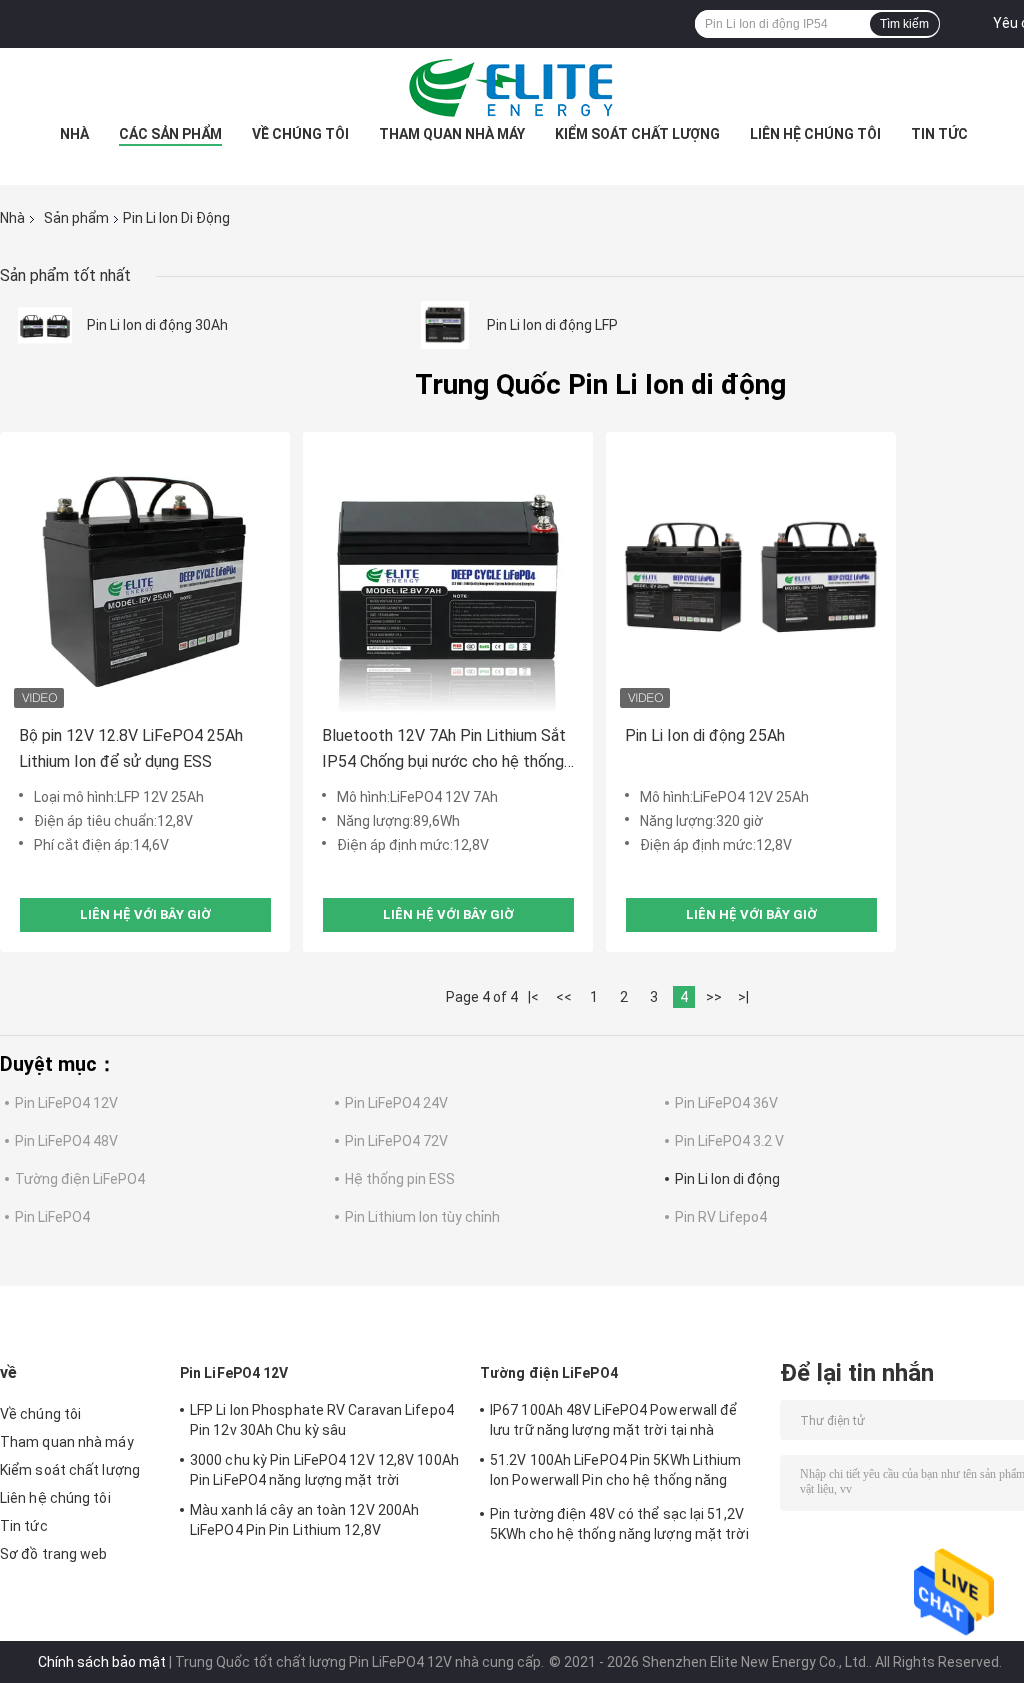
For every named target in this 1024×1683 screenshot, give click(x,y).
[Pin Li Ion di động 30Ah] (45, 325)
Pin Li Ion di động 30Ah (157, 325)
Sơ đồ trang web (54, 1554)
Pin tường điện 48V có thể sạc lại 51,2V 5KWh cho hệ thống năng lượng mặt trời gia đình (619, 1527)
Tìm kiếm (904, 24)
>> (714, 997)
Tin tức (939, 134)
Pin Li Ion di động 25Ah (705, 735)
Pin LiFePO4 (52, 1217)
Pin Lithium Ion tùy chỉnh (422, 1217)
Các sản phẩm (170, 134)
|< (533, 997)
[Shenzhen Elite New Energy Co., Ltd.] (512, 88)
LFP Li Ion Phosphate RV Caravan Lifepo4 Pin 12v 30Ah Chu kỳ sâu (322, 1420)
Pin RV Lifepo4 (721, 1217)
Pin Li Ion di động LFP (552, 325)
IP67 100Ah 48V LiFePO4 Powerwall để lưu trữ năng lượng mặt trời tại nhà (614, 1420)
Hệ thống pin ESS (400, 1179)
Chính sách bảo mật (102, 1662)
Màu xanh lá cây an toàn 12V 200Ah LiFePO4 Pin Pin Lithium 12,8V (304, 1520)
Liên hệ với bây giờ (145, 914)
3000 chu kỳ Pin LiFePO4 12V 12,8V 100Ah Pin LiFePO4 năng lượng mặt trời (324, 1470)
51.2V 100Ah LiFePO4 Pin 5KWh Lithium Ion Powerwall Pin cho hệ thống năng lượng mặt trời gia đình (616, 1473)
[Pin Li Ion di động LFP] (445, 325)
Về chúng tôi (300, 134)
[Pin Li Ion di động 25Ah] (751, 577)
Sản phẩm (76, 218)
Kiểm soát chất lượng (637, 134)
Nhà (74, 134)
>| (743, 997)
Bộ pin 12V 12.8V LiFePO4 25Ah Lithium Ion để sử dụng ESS (131, 748)
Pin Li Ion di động (727, 1179)
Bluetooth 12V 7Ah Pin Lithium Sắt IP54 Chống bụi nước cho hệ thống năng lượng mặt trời (444, 750)
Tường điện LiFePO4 (80, 1179)
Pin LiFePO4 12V (66, 1103)
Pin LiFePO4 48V (66, 1141)
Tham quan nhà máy (452, 134)
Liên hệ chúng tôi (815, 134)
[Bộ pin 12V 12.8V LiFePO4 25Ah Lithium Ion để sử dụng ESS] (145, 577)
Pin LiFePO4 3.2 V (729, 1141)
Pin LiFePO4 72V (396, 1141)
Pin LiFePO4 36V (726, 1103)
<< (564, 997)
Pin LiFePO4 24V (396, 1103)
